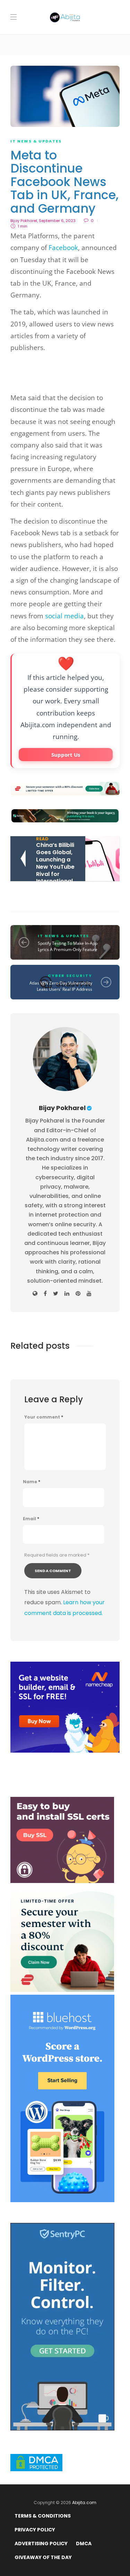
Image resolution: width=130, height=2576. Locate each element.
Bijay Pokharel (24, 221)
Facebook (63, 248)
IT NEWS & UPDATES (36, 141)
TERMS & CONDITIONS (43, 2516)
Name (32, 1482)
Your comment (44, 1417)
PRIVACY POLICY (35, 2530)
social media (64, 616)
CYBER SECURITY (70, 976)
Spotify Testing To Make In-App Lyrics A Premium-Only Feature (68, 946)
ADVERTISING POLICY (41, 2543)
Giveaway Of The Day (43, 2557)
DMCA (84, 2543)
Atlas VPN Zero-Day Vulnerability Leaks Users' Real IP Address (61, 986)
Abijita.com (84, 2503)
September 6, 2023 (57, 221)
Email (31, 1519)
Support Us (66, 755)
